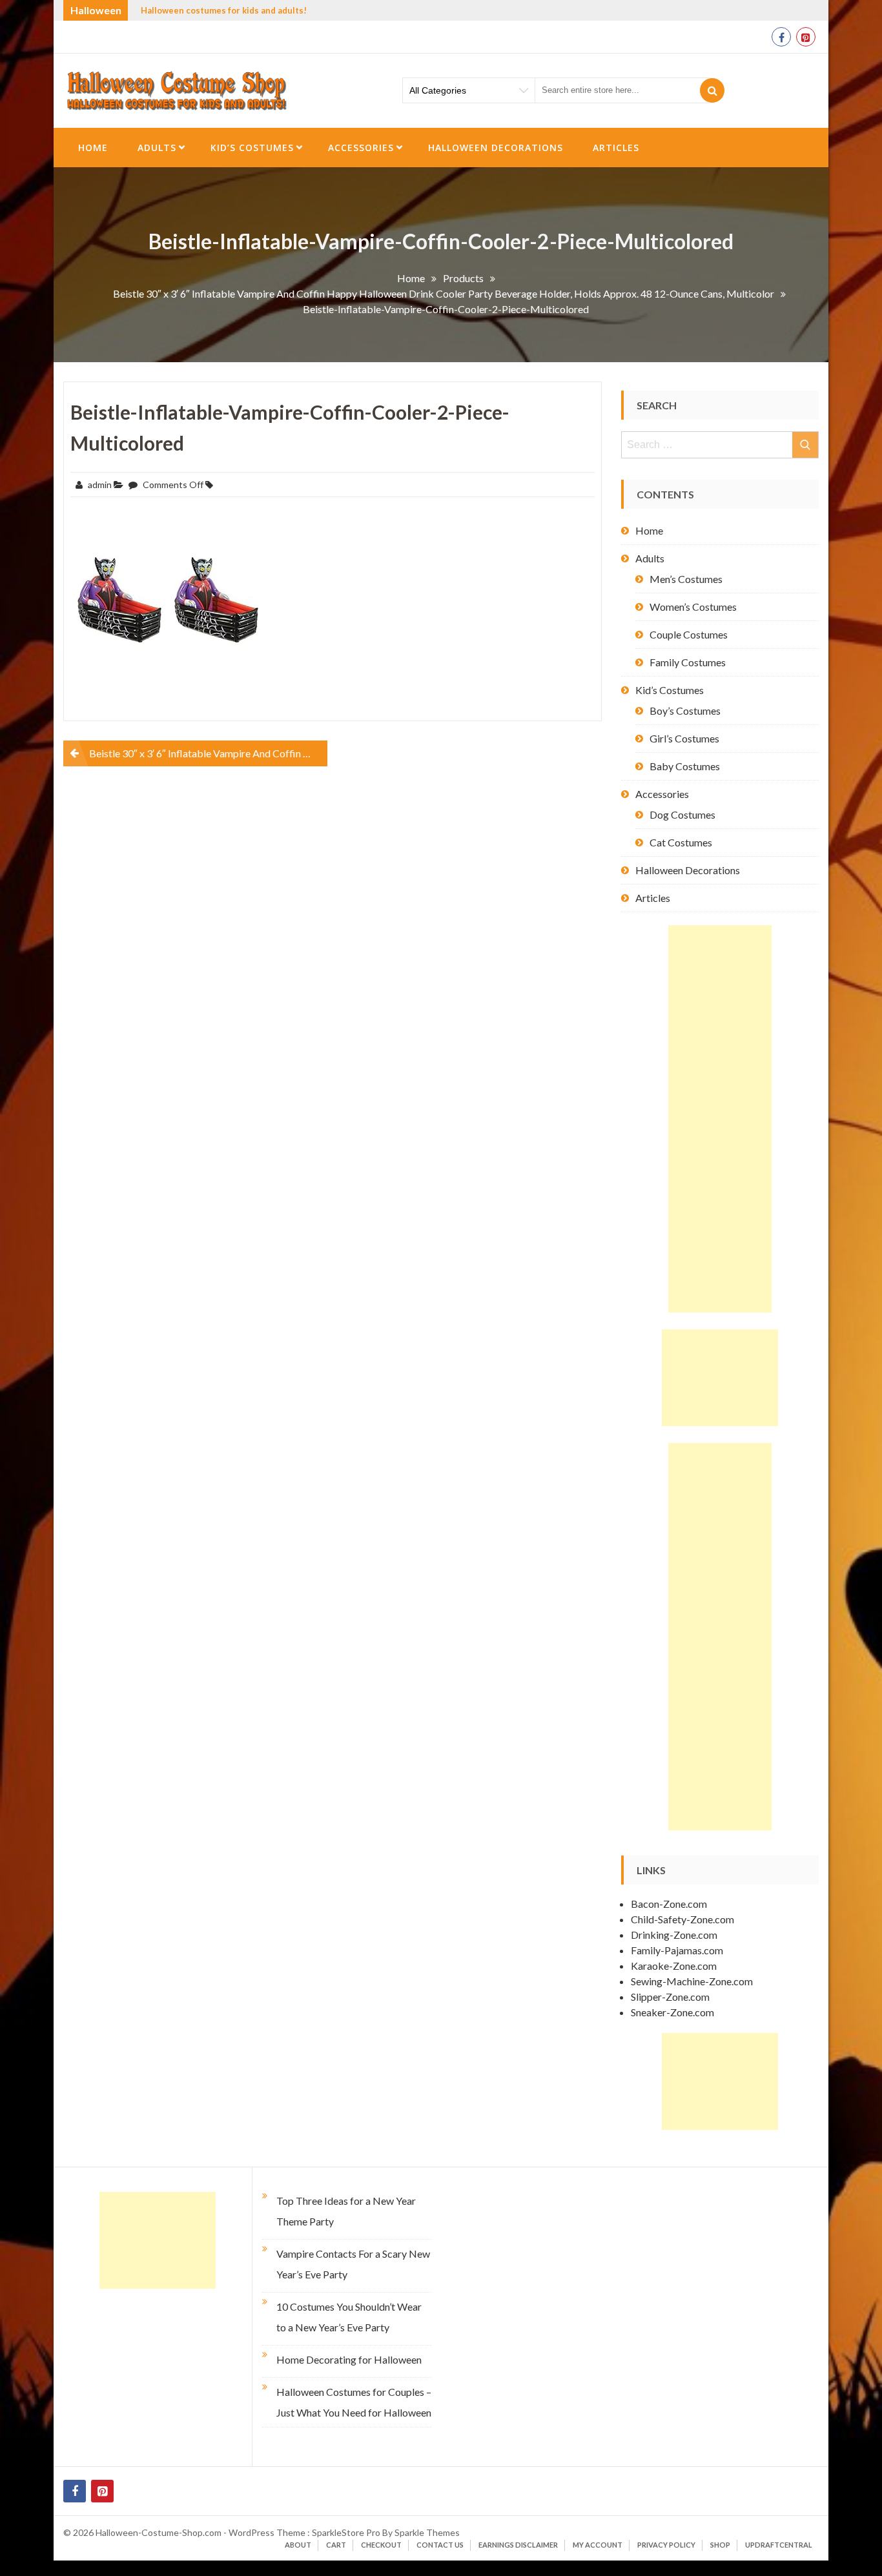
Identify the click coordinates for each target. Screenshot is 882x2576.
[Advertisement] (720, 1119)
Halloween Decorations (496, 148)
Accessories (361, 148)
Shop (720, 2545)
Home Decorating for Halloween (349, 2359)
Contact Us (440, 2545)
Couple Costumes (689, 634)
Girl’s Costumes (684, 738)
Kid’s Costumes (252, 148)
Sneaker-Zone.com (672, 2012)
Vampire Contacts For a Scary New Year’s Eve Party (353, 2264)
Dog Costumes (682, 814)
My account (598, 2545)
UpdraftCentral (779, 2545)
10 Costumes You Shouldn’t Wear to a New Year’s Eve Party (349, 2317)
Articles (616, 148)
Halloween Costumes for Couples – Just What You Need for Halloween (354, 2402)
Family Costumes (688, 662)
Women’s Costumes (693, 607)
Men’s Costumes (686, 579)
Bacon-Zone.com (669, 1904)
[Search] (712, 90)
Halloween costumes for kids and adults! (224, 10)
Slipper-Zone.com (670, 1997)
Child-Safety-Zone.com (682, 1919)
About (298, 2545)
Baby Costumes (685, 766)
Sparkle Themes (427, 2532)
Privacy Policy (666, 2545)
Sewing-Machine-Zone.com (692, 1981)
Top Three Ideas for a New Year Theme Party (346, 2211)
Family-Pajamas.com (677, 1950)
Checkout (381, 2545)
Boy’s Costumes (685, 710)
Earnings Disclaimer (518, 2545)
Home (93, 148)
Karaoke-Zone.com (674, 1966)
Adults (157, 148)
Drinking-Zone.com (674, 1935)
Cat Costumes (681, 842)
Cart (336, 2545)
